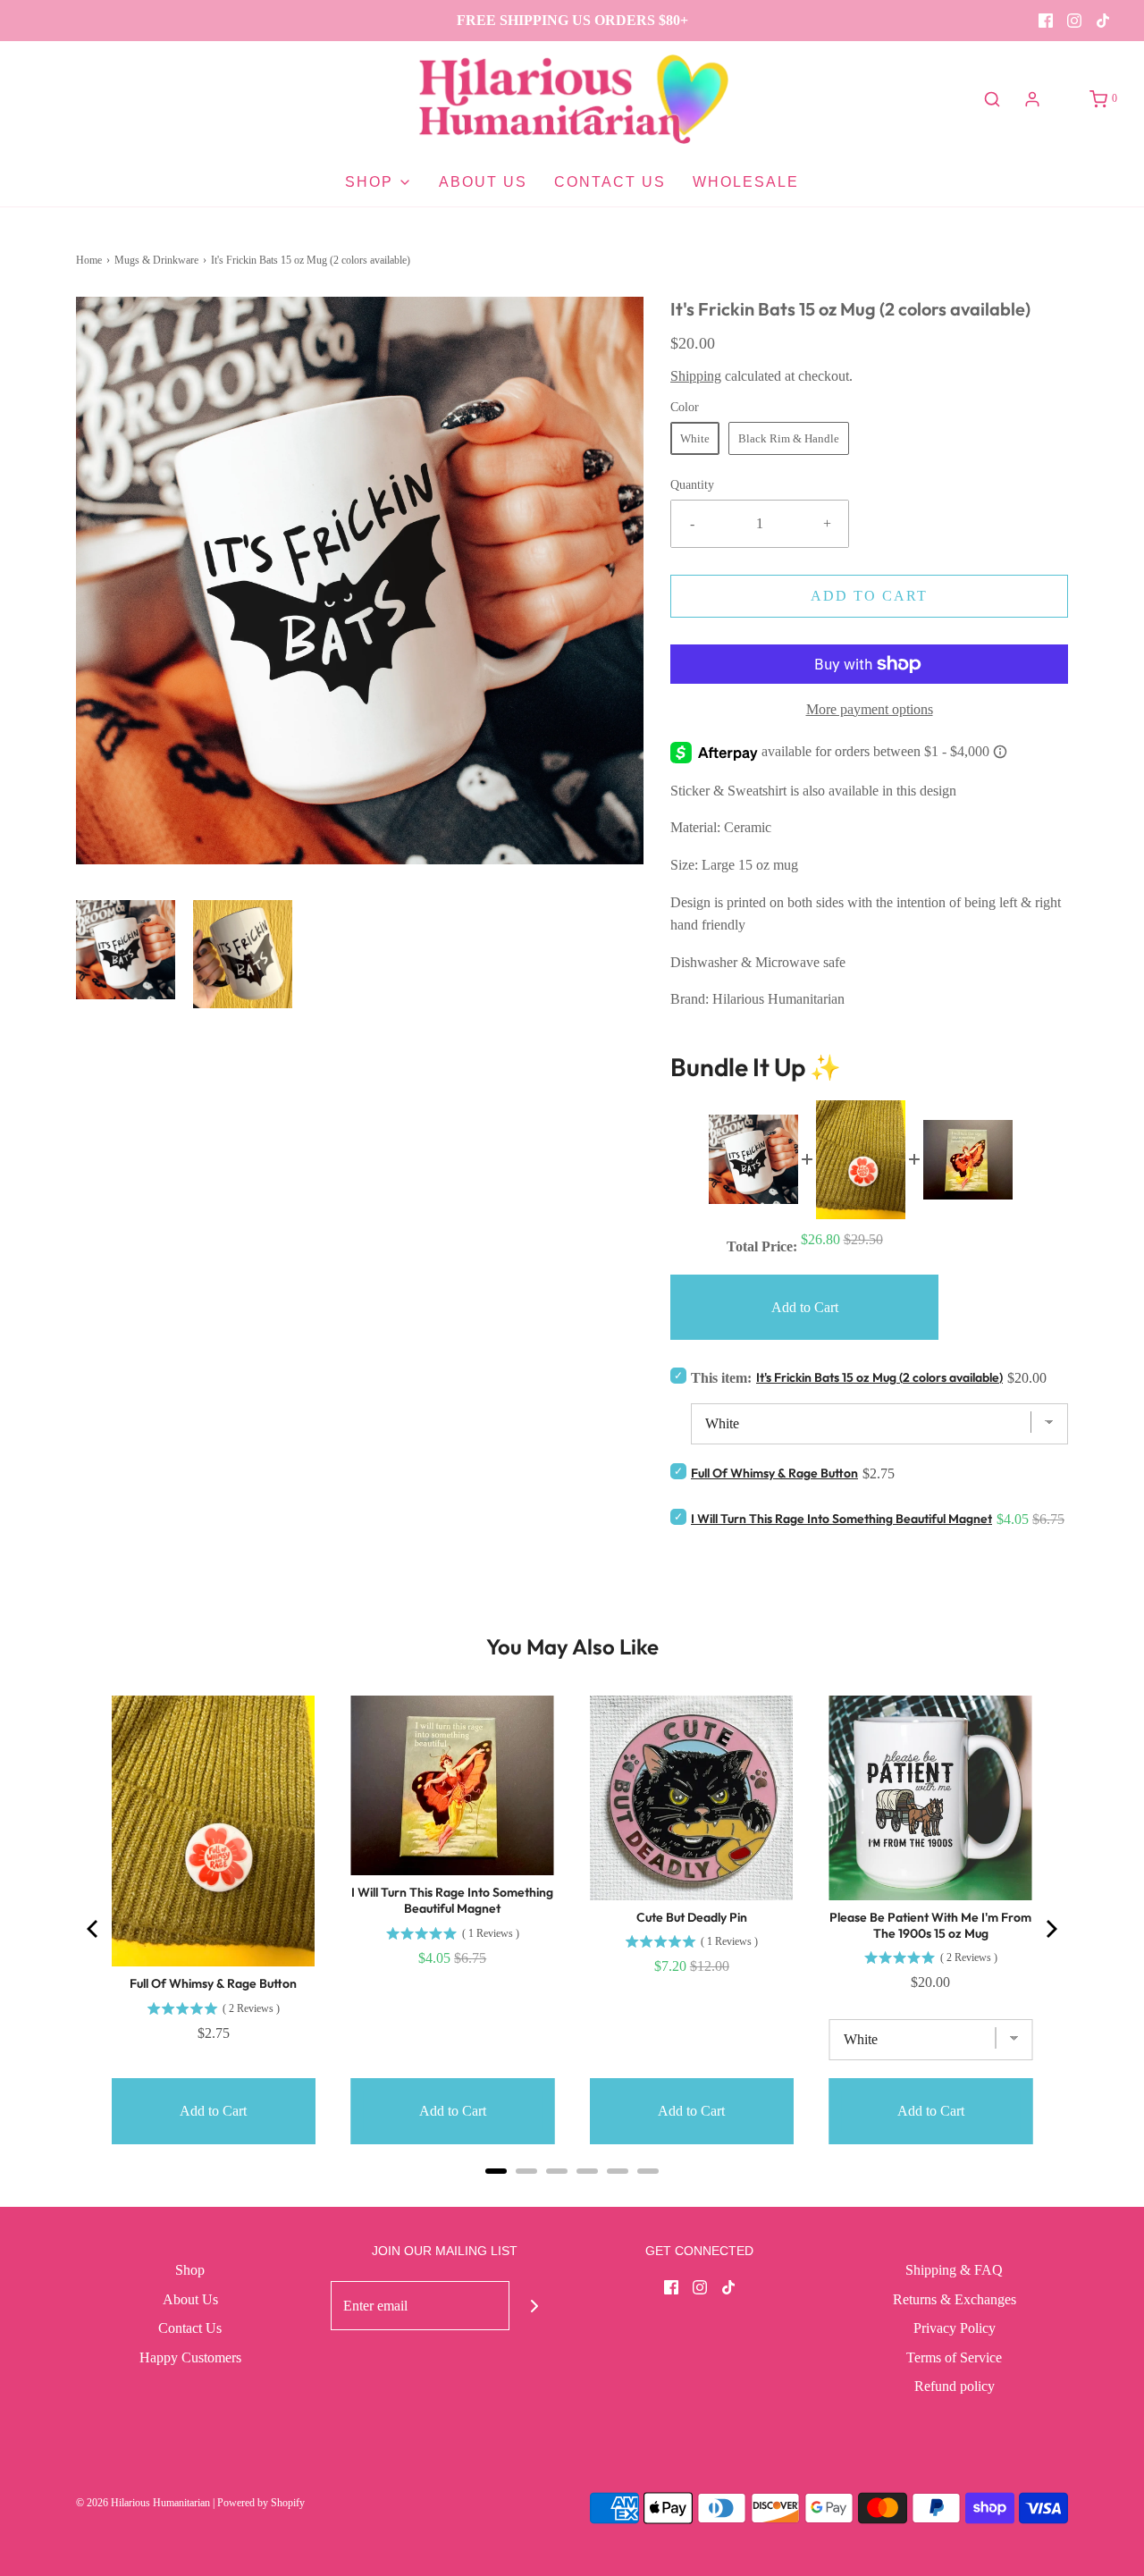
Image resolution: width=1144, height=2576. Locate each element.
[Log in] (1032, 99)
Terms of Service (954, 2357)
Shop (190, 2270)
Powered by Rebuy (572, 2195)
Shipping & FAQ (954, 2270)
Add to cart (869, 596)
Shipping (696, 376)
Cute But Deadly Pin (692, 1917)
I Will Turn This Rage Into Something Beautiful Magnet (841, 1519)
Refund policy (955, 2386)
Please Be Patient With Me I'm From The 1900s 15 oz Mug (930, 1925)
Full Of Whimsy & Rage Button (774, 1473)
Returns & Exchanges (955, 2299)
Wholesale (746, 182)
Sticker (692, 791)
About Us (483, 182)
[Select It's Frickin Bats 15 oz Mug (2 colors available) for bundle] (678, 1375)
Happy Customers (190, 2357)
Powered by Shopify (261, 2503)
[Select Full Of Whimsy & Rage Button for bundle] (678, 1471)
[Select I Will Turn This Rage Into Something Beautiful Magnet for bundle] (678, 1516)
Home (89, 260)
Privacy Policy (955, 2328)
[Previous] (94, 1929)
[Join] (534, 2306)
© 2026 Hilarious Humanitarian (143, 2503)
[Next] (1050, 1929)
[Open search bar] (992, 99)
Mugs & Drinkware (156, 260)
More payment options (870, 709)
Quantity (692, 484)
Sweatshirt (759, 791)
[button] (126, 950)
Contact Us (610, 182)
